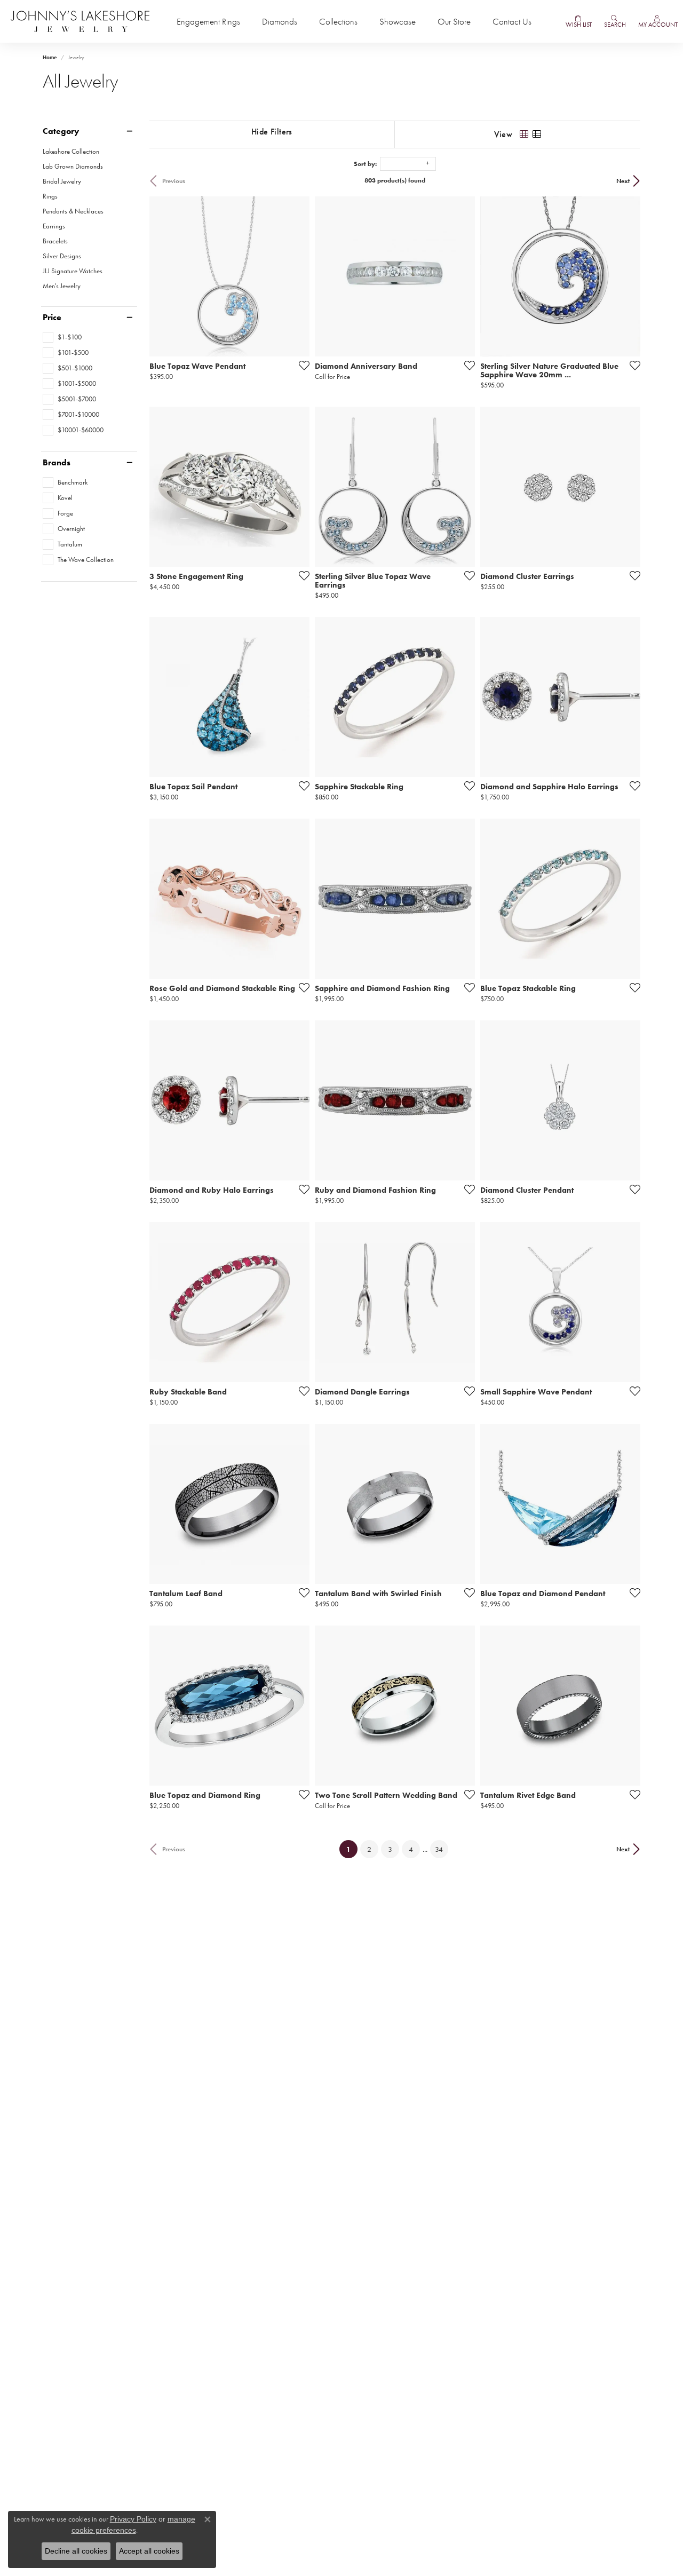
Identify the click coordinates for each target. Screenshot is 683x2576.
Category (61, 131)
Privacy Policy (133, 2519)
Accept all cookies (149, 2551)
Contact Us (512, 22)
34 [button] (439, 1849)
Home (50, 57)
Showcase (398, 22)
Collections (338, 22)
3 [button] (390, 1849)
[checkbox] (62, 337)
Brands (57, 463)
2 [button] (369, 1849)
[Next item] (298, 899)
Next (623, 181)
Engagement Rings (208, 22)
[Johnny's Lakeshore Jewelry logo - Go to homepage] (80, 21)
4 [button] (411, 1849)
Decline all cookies (76, 2551)
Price (52, 318)
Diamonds (280, 22)
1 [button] (352, 1849)
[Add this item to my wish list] (301, 365)
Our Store (454, 22)
